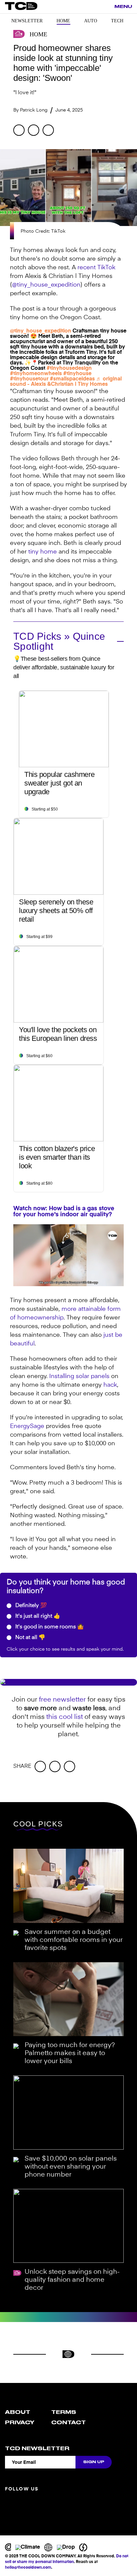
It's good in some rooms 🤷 (49, 1627)
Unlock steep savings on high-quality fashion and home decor (72, 2280)
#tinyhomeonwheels (36, 374)
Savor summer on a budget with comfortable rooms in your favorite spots (74, 1940)
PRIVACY (20, 2423)
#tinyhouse (77, 374)
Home (63, 21)
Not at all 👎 (30, 1638)
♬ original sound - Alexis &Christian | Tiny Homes (66, 382)
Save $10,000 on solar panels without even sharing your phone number (71, 2167)
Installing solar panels (79, 1376)
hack (110, 1385)
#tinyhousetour (29, 379)
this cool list (65, 1717)
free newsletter (62, 1700)
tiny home (43, 552)
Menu (123, 6)
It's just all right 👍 (37, 1616)
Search (106, 7)
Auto (91, 21)
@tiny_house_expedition (46, 285)
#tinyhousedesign (69, 368)
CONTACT (68, 2423)
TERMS (64, 2412)
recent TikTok (96, 268)
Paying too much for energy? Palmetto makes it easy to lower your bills (70, 2053)
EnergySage (27, 1426)
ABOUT (18, 2412)
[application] (68, 1255)
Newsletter (27, 21)
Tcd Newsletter (37, 2449)
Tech (117, 21)
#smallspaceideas (72, 379)
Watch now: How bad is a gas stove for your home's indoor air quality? (64, 1212)
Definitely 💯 (30, 1606)
